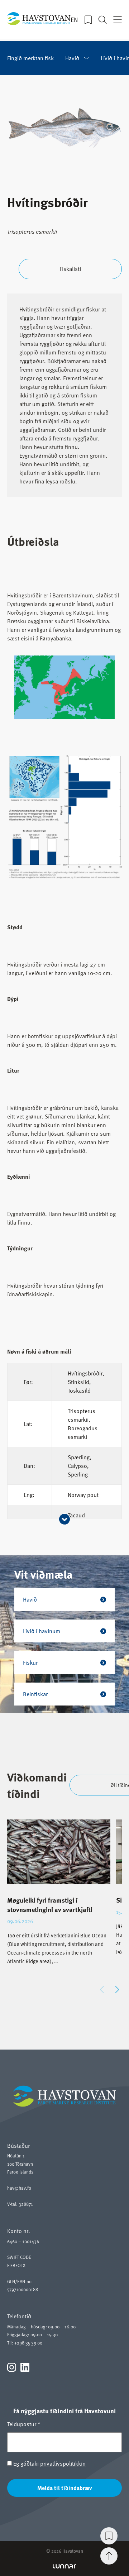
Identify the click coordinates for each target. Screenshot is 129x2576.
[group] (59, 1898)
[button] (117, 1990)
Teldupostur (24, 2424)
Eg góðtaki (49, 2463)
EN (74, 20)
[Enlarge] (105, 665)
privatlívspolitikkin (63, 2463)
